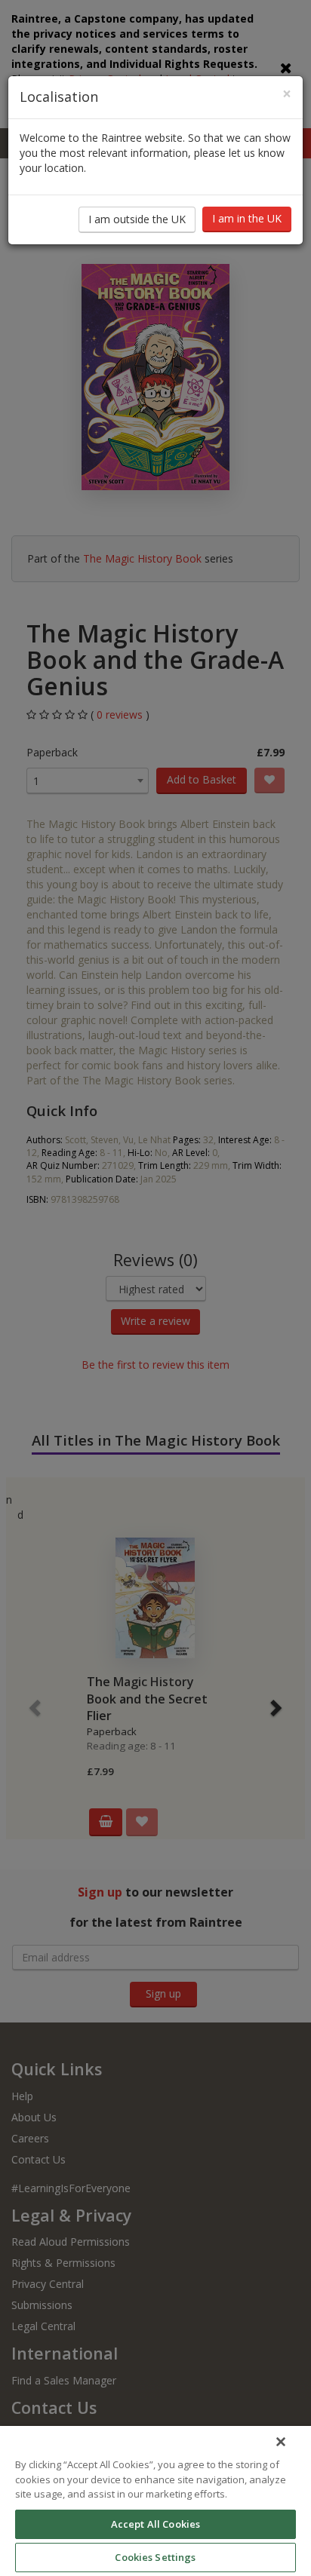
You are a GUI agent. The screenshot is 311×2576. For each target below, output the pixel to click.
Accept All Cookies (155, 2524)
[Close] (281, 2442)
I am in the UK (247, 218)
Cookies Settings (155, 2557)
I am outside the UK (137, 219)
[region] (155, 2501)
